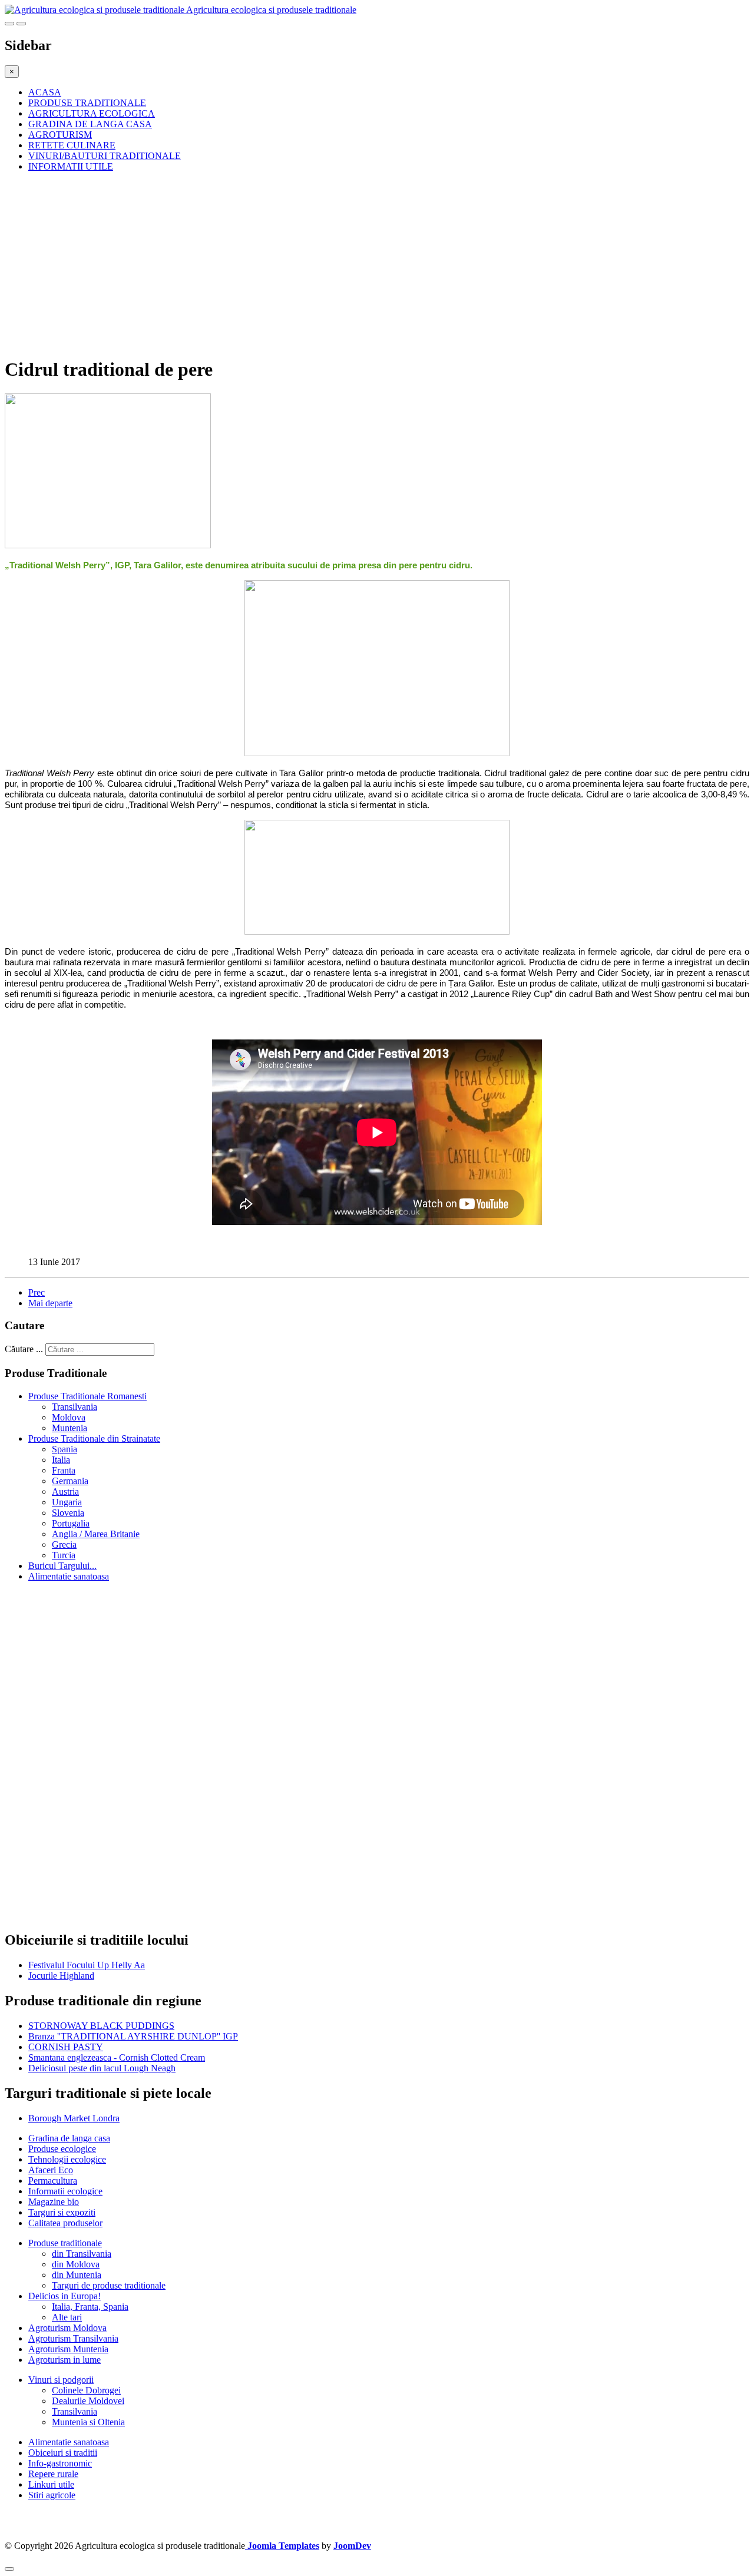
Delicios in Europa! (65, 2296)
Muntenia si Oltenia (88, 2422)
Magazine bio (54, 2202)
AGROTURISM (60, 135)
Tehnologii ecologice (67, 2159)
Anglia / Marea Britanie (96, 1534)
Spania (65, 1449)
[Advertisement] (358, 264)
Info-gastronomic (60, 2463)
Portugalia (71, 1523)
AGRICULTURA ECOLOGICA (92, 113)
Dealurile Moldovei (88, 2401)
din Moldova (76, 2264)
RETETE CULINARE (72, 145)
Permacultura (53, 2181)
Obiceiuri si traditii (63, 2453)
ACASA (45, 92)
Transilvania (75, 1407)
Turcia (64, 1555)
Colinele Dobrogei (86, 2390)
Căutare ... (24, 1349)
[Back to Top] (9, 2569)
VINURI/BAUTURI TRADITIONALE (105, 156)
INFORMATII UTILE (71, 166)
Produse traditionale (65, 2243)
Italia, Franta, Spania (90, 2307)
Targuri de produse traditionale (109, 2285)
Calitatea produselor (65, 2223)
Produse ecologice (62, 2149)
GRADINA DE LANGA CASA (90, 124)
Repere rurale (53, 2474)
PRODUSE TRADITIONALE (87, 103)
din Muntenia (77, 2275)
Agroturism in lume (65, 2360)
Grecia (64, 1544)
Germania (70, 1481)
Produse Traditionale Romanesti (87, 1396)
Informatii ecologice (65, 2191)
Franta (64, 1470)
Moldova (69, 1417)
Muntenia (70, 1428)
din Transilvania (82, 2254)
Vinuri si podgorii (61, 2380)
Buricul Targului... (62, 1566)
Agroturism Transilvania (73, 2338)
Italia (61, 1460)
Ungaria (67, 1502)
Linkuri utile (51, 2484)
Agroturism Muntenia (68, 2349)
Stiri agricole (52, 2495)
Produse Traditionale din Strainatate (94, 1438)
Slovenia (68, 1513)
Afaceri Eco (51, 2170)
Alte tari (67, 2317)
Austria (65, 1491)
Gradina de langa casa (69, 2138)
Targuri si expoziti (62, 2212)
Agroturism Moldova (67, 2328)
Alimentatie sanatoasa (69, 1576)
